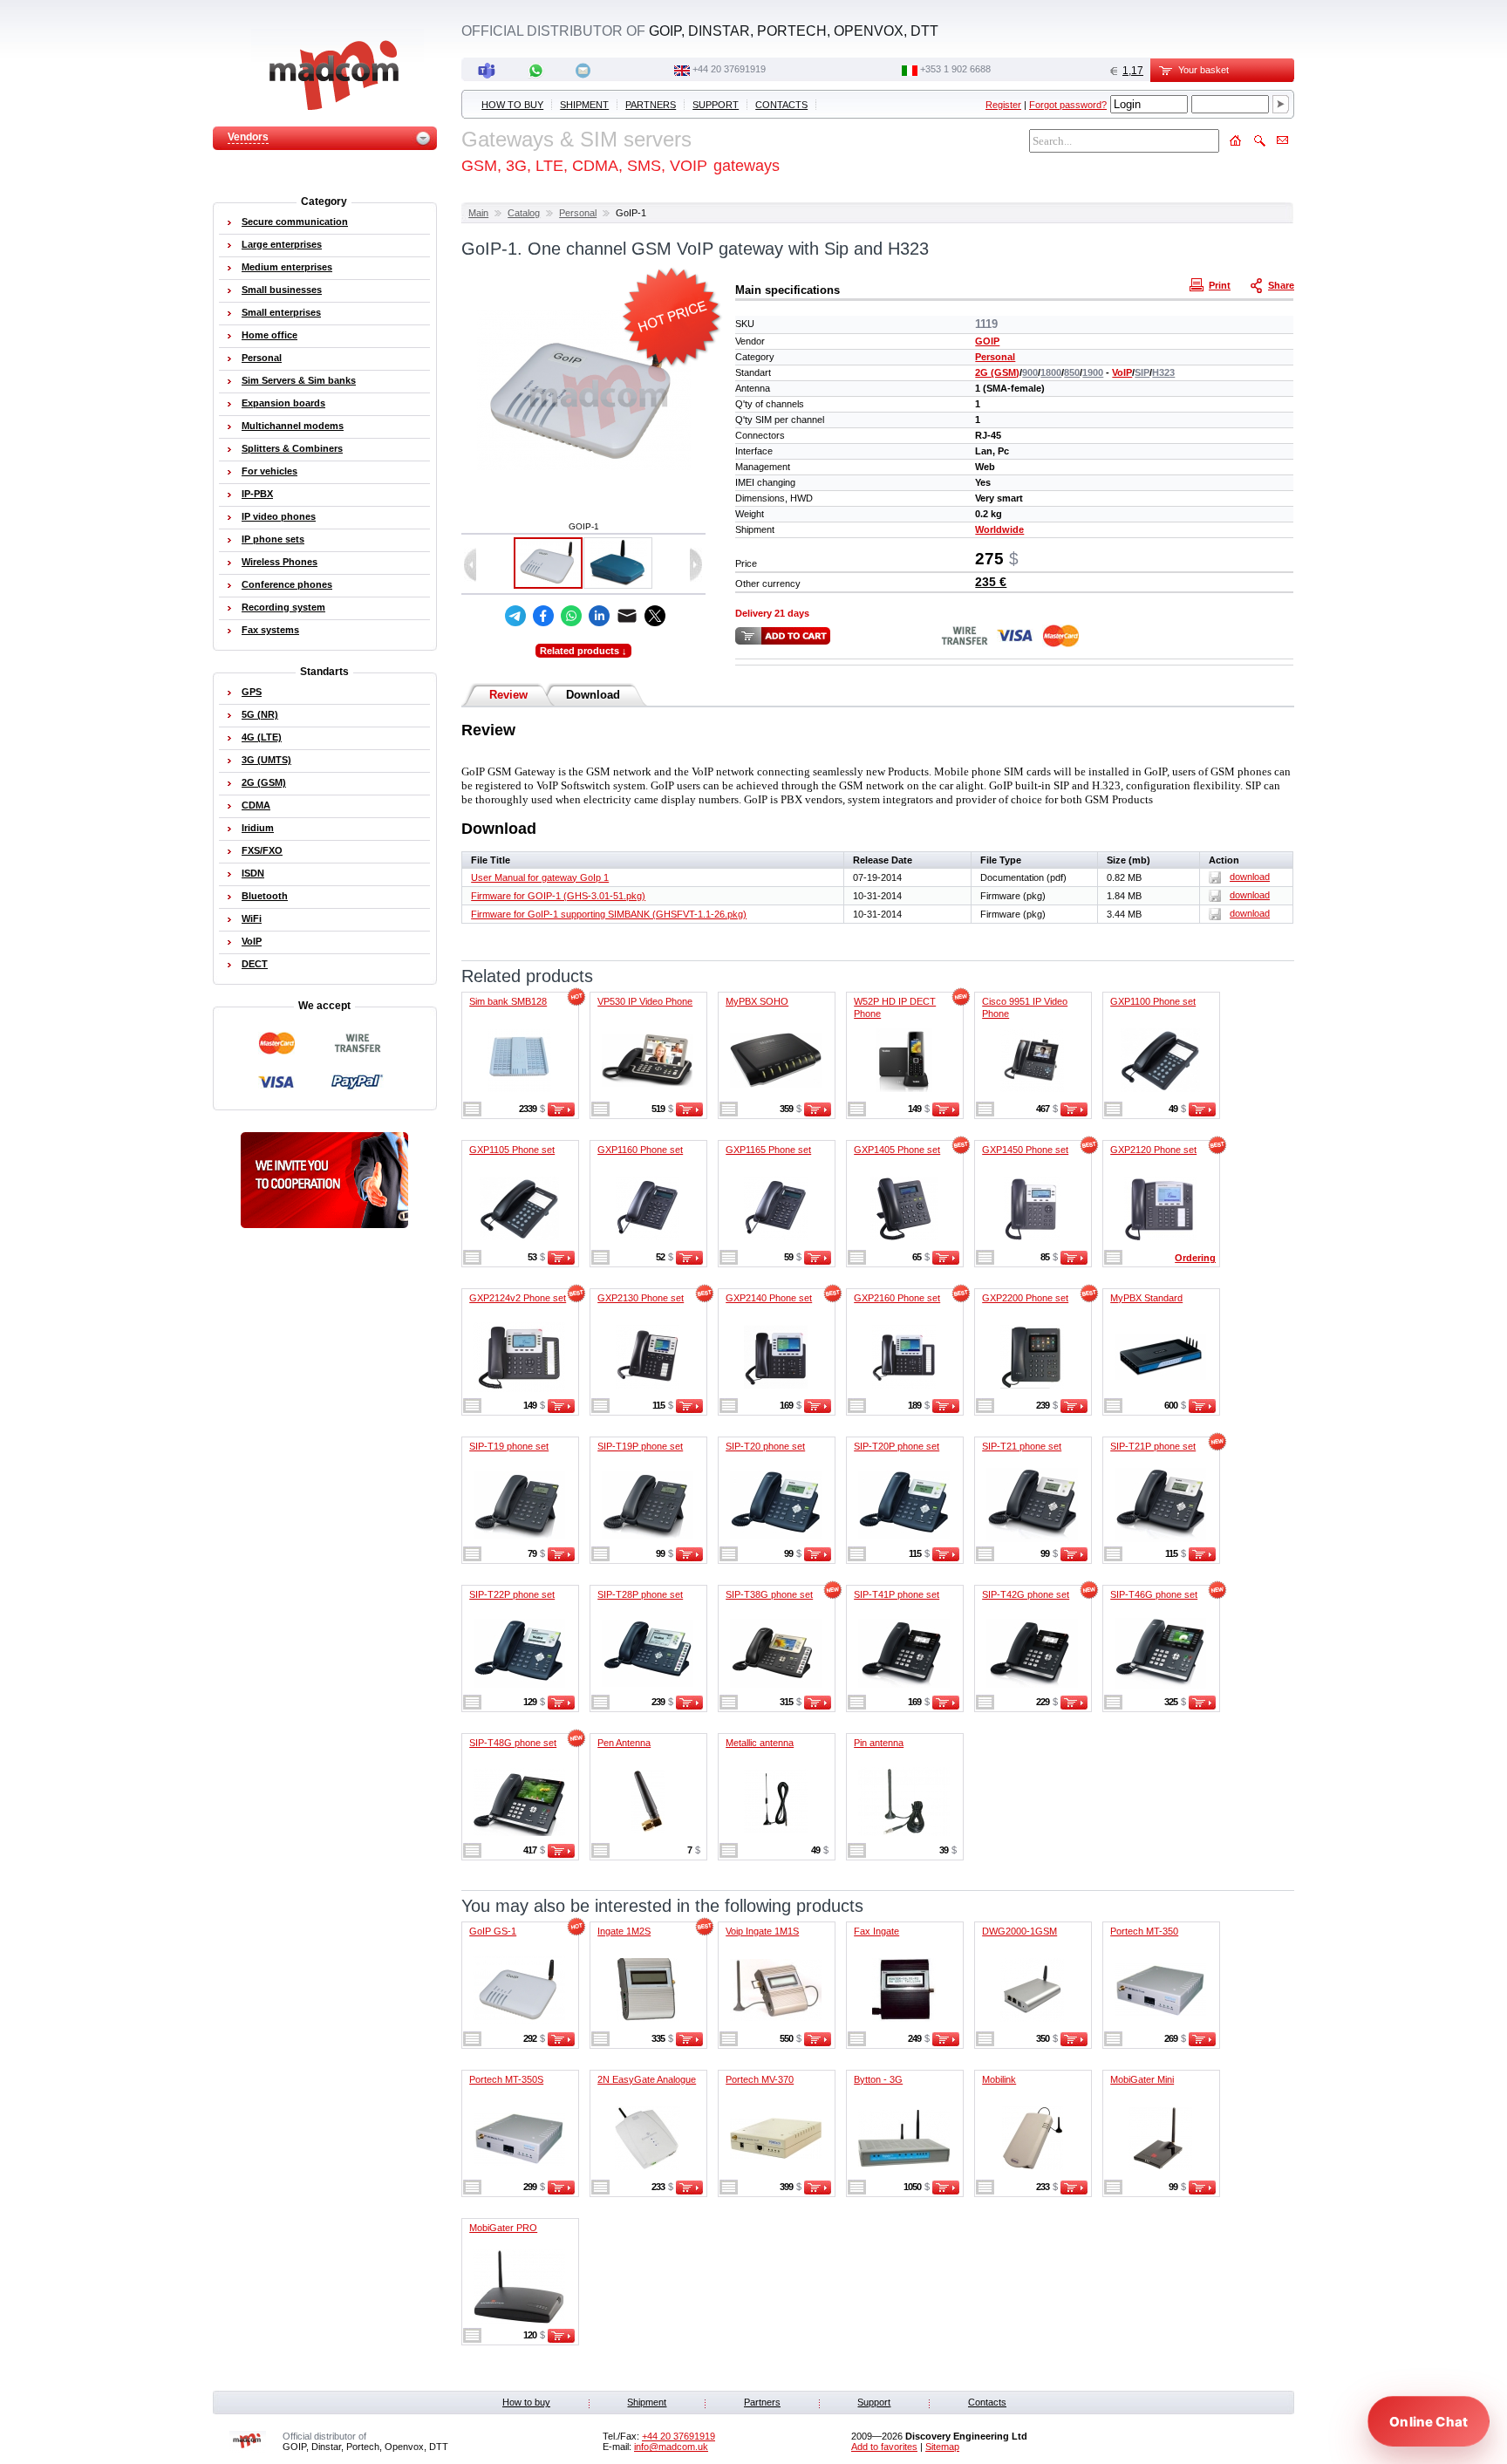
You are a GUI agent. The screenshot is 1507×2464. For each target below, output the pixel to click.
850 (1072, 372)
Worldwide (999, 529)
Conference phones (287, 584)
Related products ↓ (583, 651)
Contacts (781, 105)
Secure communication (295, 222)
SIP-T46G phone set (1154, 1594)
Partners (651, 105)
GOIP (987, 341)
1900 (1093, 372)
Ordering (1195, 1258)
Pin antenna (879, 1743)
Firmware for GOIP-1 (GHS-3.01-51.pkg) (558, 896)
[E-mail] (627, 616)
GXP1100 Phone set (1153, 1001)
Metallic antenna (760, 1743)
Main (478, 213)
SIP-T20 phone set (765, 1446)
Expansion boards (283, 403)
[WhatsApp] (571, 616)
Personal (578, 213)
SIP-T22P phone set (512, 1594)
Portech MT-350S (506, 2079)
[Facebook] (543, 616)
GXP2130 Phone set (641, 1298)
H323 (1163, 372)
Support (716, 105)
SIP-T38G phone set (769, 1594)
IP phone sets (273, 539)
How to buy (512, 105)
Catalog (524, 213)
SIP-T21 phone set (1022, 1446)
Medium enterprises (287, 267)
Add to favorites (884, 2447)
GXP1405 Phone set (897, 1150)
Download (593, 695)
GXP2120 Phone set (1153, 1150)
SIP (1142, 372)
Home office (269, 335)
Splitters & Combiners (292, 448)
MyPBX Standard (1146, 1298)
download (1250, 877)
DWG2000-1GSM (1019, 1931)
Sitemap (942, 2447)
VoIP (1122, 372)
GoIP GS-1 (493, 1931)
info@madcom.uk (671, 2447)
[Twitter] (655, 616)
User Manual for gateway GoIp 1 (540, 877)
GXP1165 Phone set (768, 1150)
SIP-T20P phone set (897, 1446)
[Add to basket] (561, 1113)
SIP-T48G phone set (513, 1743)
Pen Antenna (624, 1743)
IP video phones (279, 516)
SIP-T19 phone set (509, 1446)
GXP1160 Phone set (640, 1150)
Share (1281, 285)
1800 (1051, 372)
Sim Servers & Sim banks (299, 380)
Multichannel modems (293, 426)
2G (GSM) (997, 372)
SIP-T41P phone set (897, 1594)
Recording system (283, 607)
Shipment (584, 105)
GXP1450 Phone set (1025, 1150)
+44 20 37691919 (729, 69)
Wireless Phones (280, 562)
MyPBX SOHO (757, 1001)
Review (508, 695)
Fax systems (270, 630)
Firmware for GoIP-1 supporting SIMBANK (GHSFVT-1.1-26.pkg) (609, 914)
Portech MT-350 (1144, 1931)
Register (1003, 105)
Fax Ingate (876, 1931)
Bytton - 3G (878, 2079)
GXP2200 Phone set (1025, 1298)
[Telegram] (515, 616)
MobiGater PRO (503, 2228)
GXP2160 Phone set (897, 1298)
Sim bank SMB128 (508, 1001)
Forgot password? (1068, 105)
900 (1030, 372)
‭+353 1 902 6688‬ (955, 69)
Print (1220, 285)
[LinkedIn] (599, 616)
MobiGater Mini (1142, 2079)
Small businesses (282, 290)
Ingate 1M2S (624, 1931)
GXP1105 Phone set (512, 1150)
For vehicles (269, 471)
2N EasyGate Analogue (647, 2079)
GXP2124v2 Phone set (518, 1298)
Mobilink (999, 2079)
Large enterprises (282, 244)
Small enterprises (281, 312)
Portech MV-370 (760, 2079)
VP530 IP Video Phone (645, 1001)
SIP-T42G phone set (1026, 1594)
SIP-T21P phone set (1153, 1446)
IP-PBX (257, 494)
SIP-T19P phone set (640, 1446)
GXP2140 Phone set (769, 1298)
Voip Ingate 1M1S (762, 1931)
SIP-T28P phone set (640, 1594)
